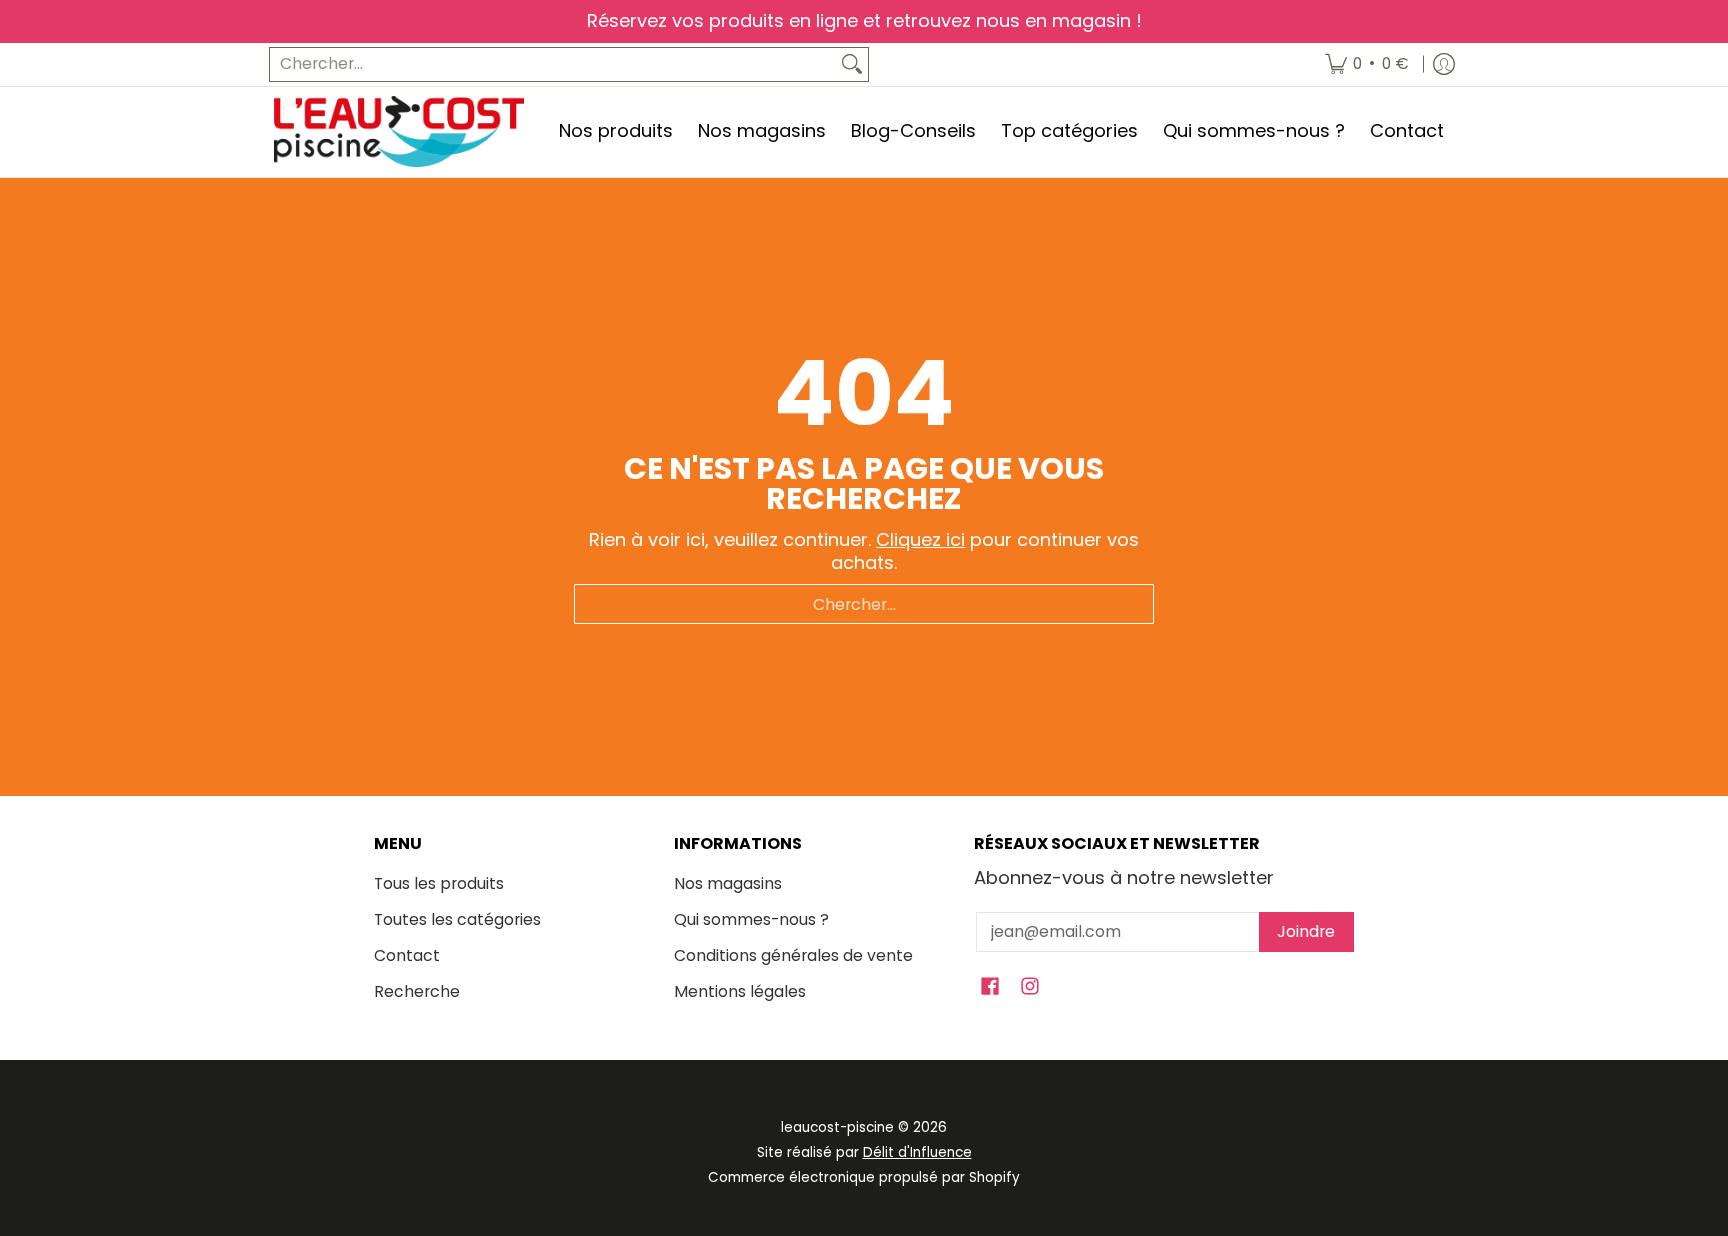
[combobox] (553, 64)
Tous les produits (439, 883)
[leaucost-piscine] (399, 131)
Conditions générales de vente (793, 955)
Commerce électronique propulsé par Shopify (864, 1177)
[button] (990, 988)
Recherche (417, 991)
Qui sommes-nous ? (751, 919)
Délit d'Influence (917, 1152)
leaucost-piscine (837, 1127)
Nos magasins (728, 883)
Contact (407, 955)
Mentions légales (740, 991)
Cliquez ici (920, 539)
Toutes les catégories (457, 919)
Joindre (1306, 931)
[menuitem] (1367, 64)
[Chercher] (852, 64)
